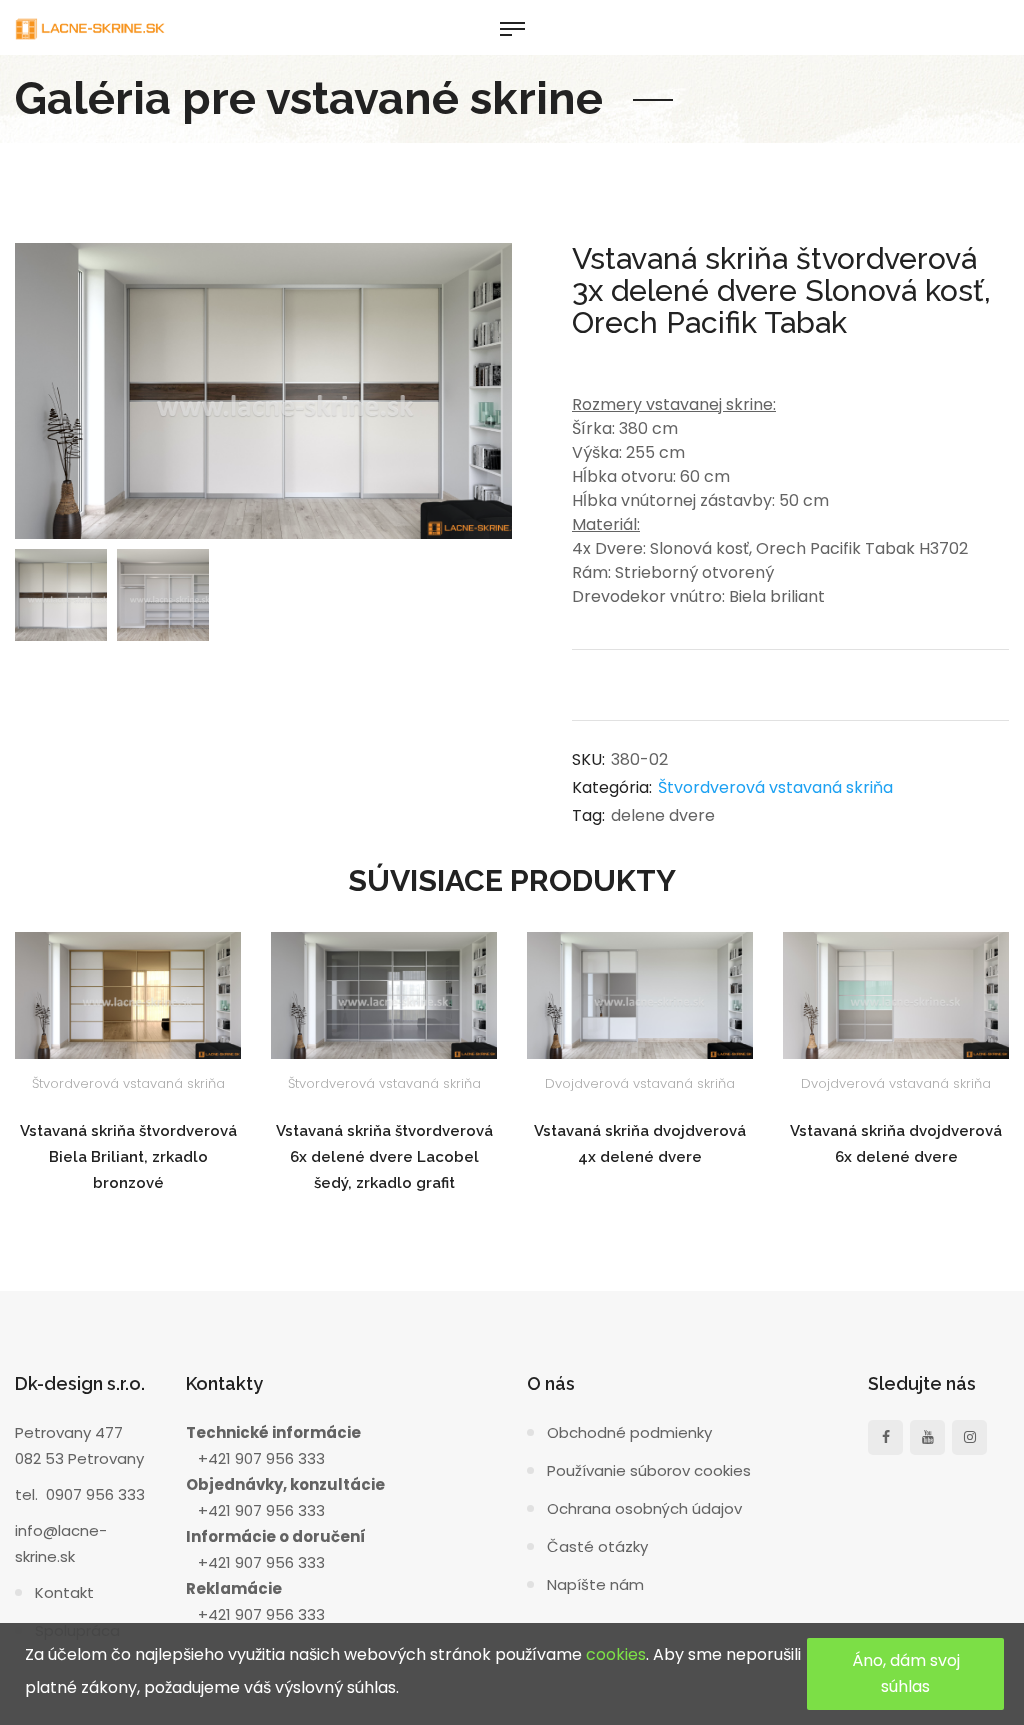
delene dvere (663, 815)
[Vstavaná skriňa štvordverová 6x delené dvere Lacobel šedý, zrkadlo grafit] (384, 995)
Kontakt (64, 1592)
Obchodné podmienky (629, 1432)
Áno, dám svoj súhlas (906, 1673)
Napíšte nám (595, 1584)
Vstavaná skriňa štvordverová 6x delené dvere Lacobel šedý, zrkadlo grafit (384, 1157)
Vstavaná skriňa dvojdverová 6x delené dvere (896, 1144)
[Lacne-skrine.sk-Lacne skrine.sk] (90, 27)
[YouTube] (927, 1437)
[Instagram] (969, 1437)
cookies (616, 1654)
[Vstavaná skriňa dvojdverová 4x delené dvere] (640, 995)
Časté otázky (597, 1546)
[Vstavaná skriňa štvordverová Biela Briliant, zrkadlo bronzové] (128, 995)
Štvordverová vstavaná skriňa (775, 787)
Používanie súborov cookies (649, 1470)
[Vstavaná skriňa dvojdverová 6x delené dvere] (896, 995)
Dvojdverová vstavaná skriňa (640, 1083)
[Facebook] (885, 1437)
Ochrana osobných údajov (644, 1508)
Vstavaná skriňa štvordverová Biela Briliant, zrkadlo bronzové (128, 1157)
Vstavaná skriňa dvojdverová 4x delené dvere (640, 1144)
